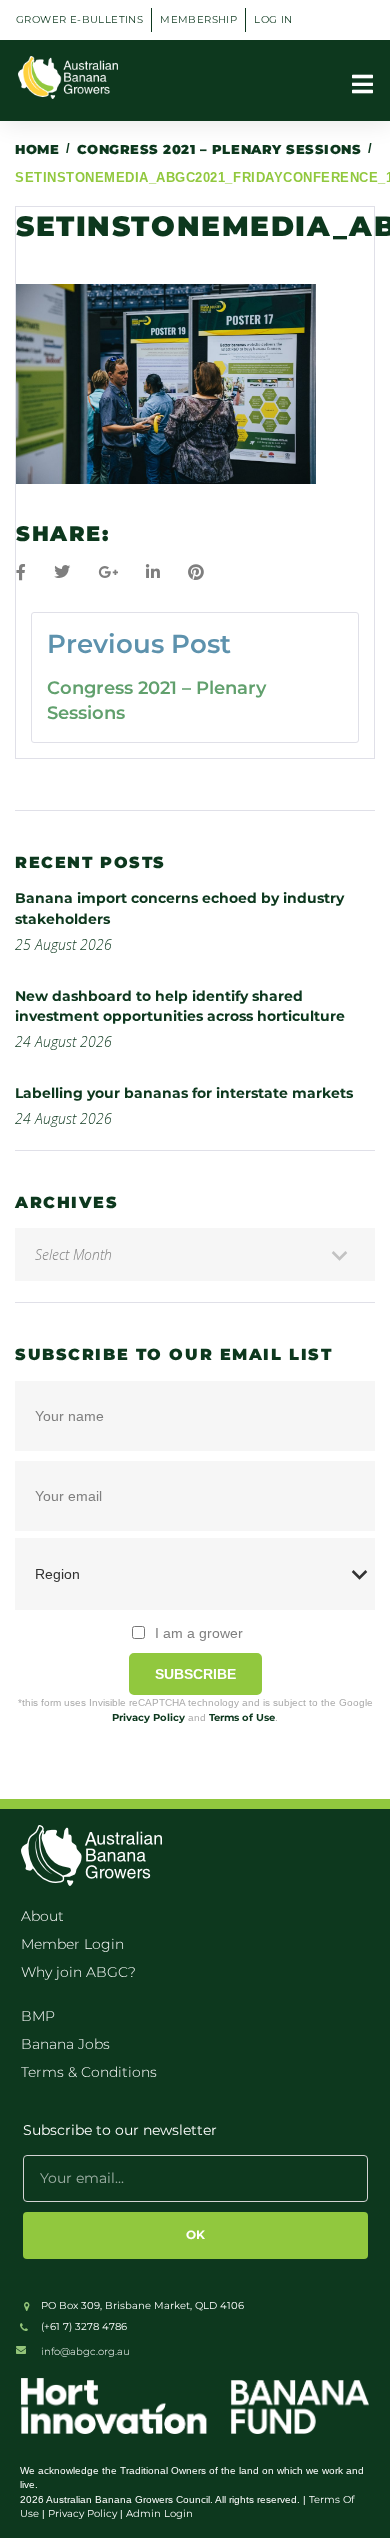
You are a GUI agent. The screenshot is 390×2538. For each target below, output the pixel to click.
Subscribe (195, 1674)
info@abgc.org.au (85, 2351)
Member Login (72, 1944)
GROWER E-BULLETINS (79, 19)
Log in (273, 19)
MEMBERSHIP (198, 19)
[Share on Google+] (108, 572)
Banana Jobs (65, 2044)
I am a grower (199, 1633)
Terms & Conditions (89, 2072)
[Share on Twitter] (62, 572)
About (42, 1916)
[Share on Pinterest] (196, 572)
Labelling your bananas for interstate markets (184, 1093)
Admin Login (159, 2513)
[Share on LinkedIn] (153, 572)
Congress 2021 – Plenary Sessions (219, 149)
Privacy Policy (148, 1717)
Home (37, 149)
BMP (38, 2016)
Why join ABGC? (78, 1972)
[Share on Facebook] (21, 572)
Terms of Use (242, 1717)
